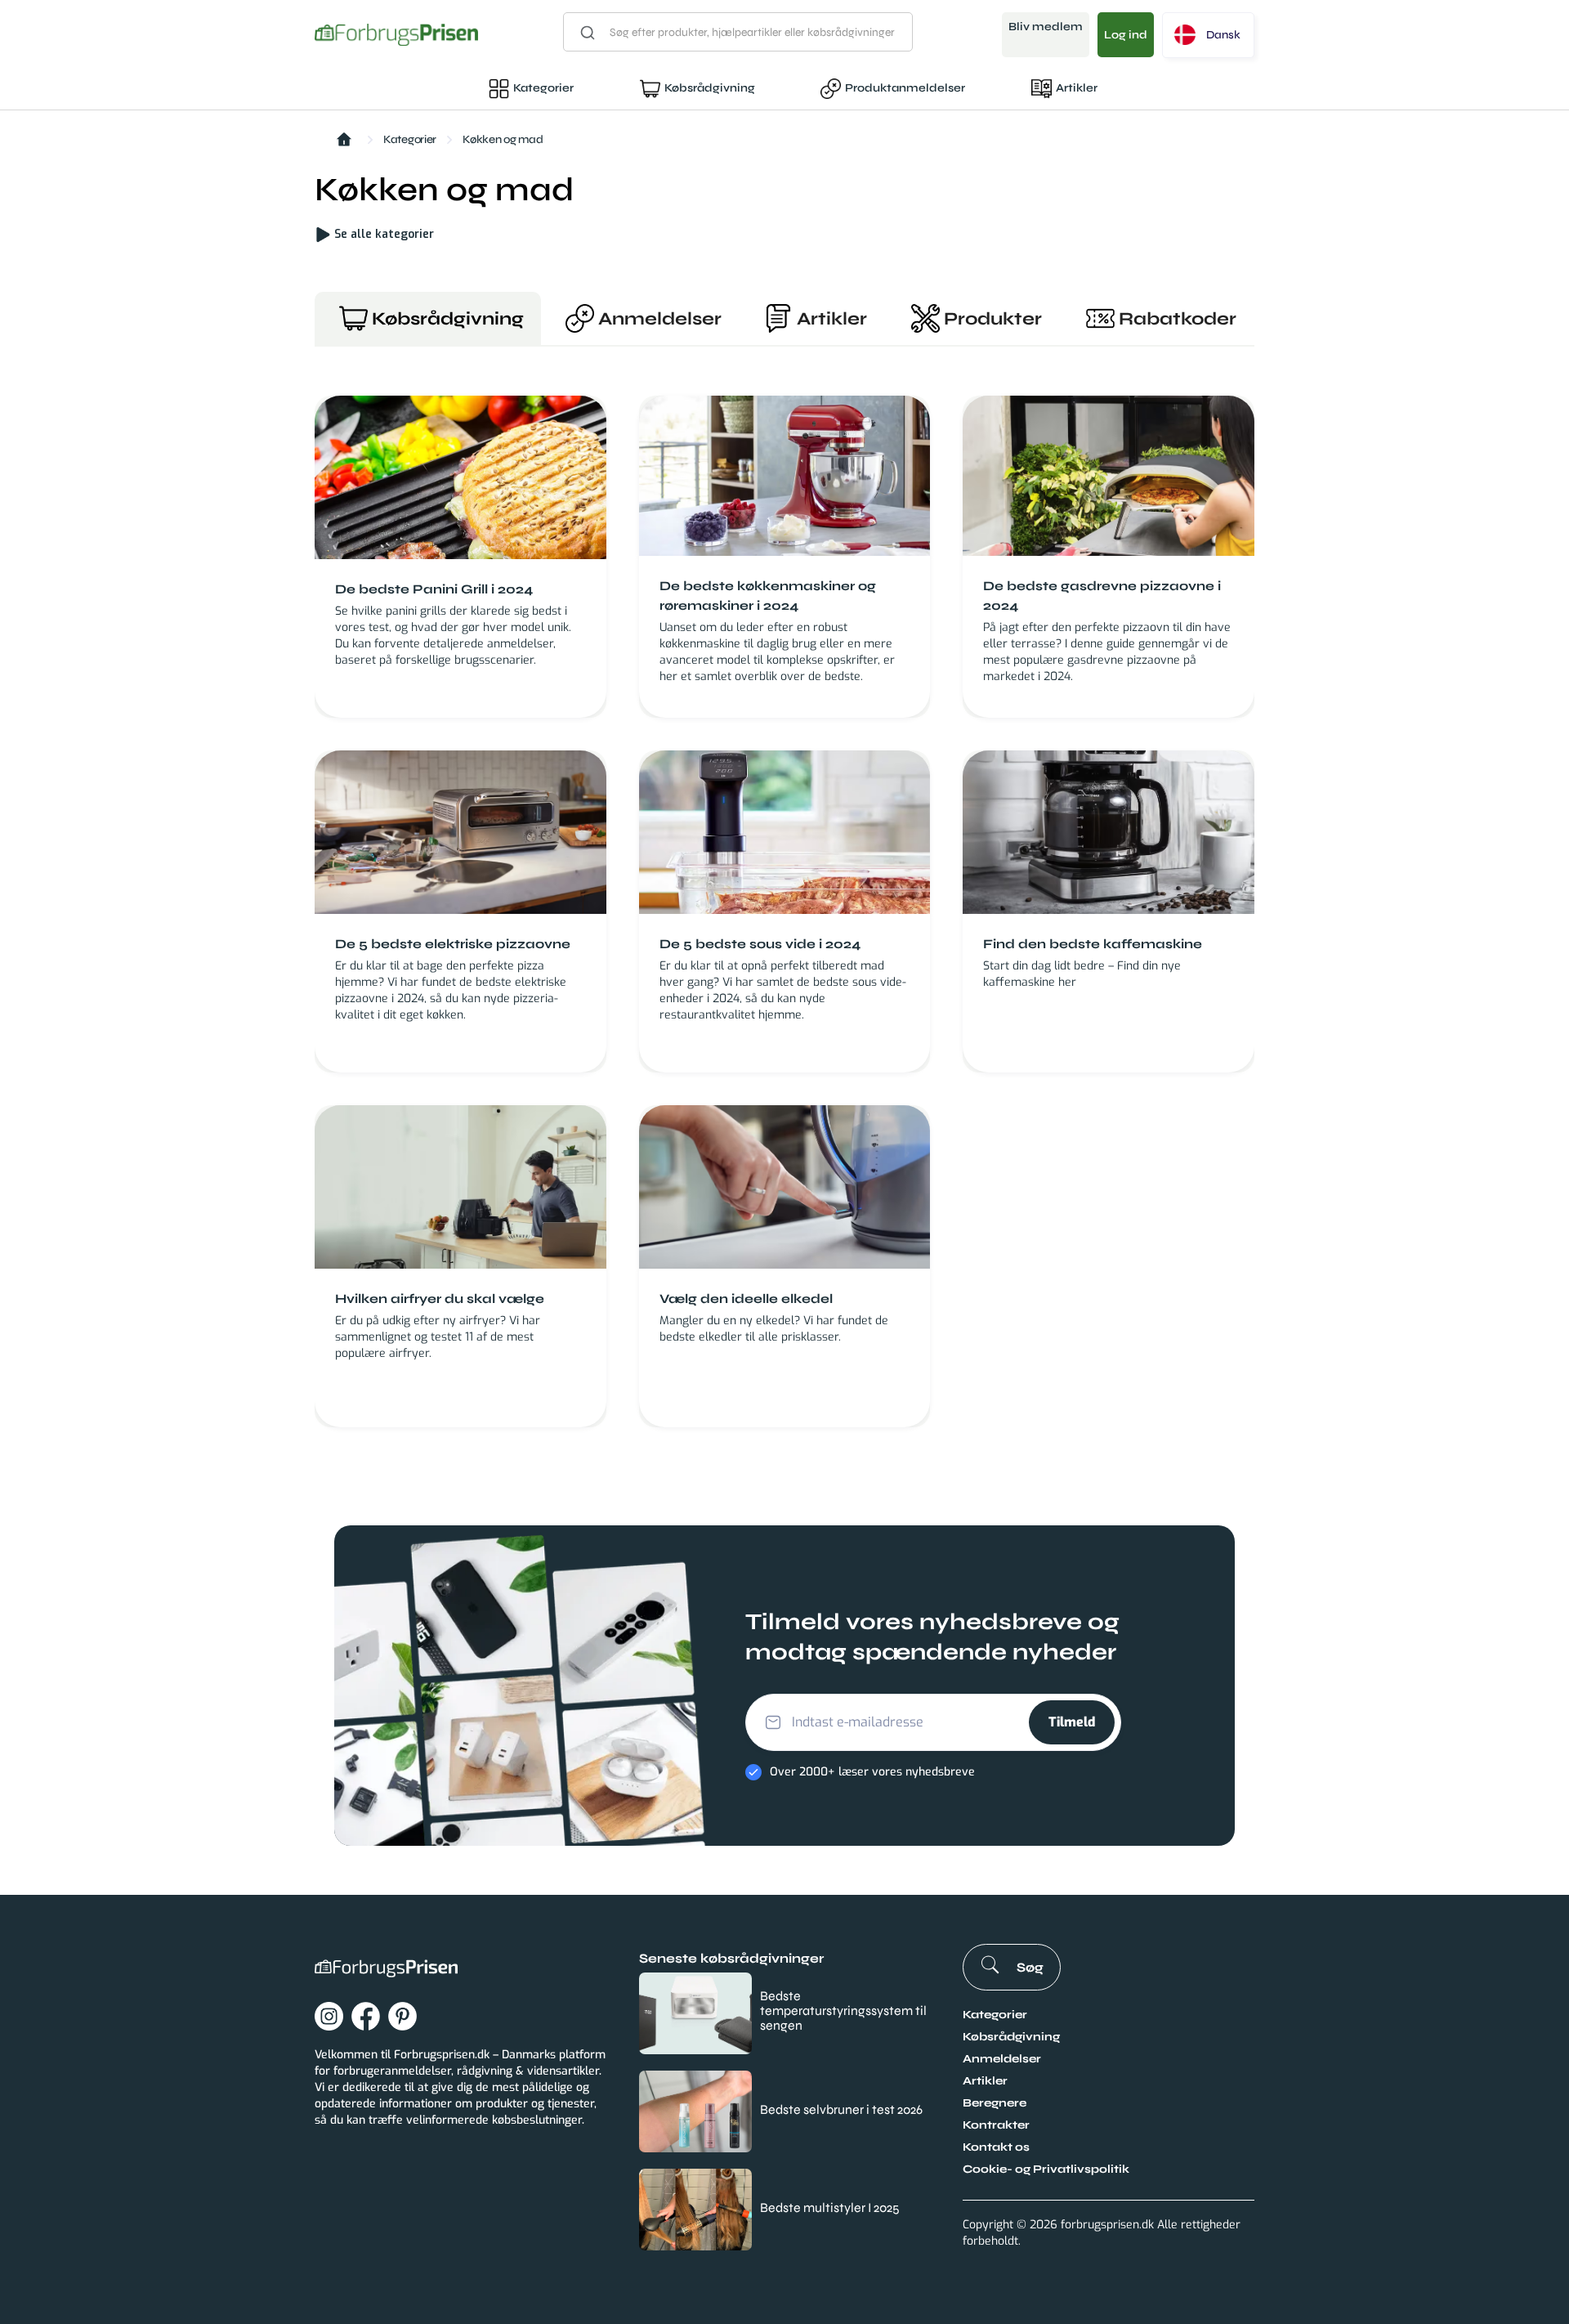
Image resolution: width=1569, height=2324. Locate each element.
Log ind (1126, 35)
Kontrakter (996, 2125)
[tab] (428, 318)
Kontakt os (996, 2147)
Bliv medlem (1046, 27)
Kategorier (543, 88)
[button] (1208, 35)
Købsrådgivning (710, 88)
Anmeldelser (1002, 2059)
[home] (396, 35)
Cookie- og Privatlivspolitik (1046, 2169)
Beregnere (995, 2103)
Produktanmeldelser (905, 88)
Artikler (1077, 88)
